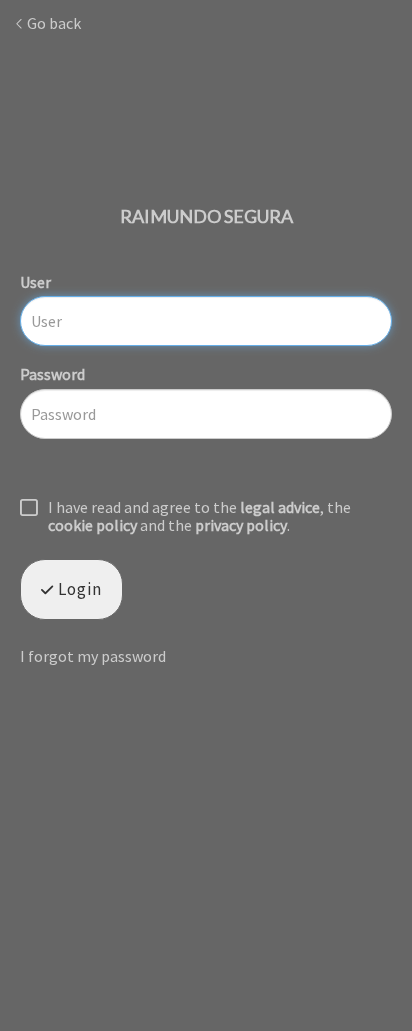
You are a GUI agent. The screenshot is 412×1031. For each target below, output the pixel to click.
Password (52, 374)
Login (78, 589)
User (35, 282)
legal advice (280, 507)
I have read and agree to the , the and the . (199, 517)
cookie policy (92, 525)
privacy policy (241, 525)
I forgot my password (93, 656)
